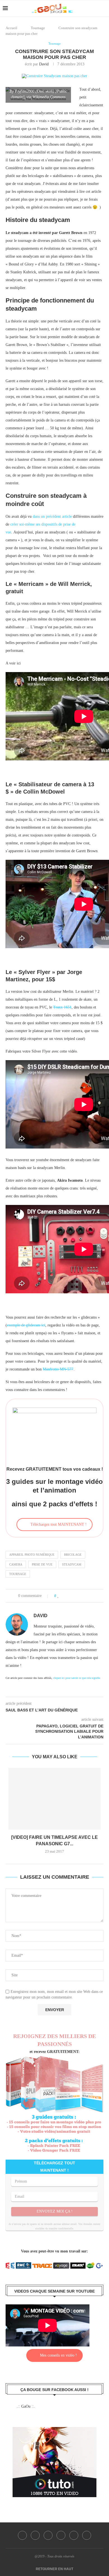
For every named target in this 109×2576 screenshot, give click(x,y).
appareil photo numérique (32, 1555)
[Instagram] (48, 2535)
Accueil (11, 28)
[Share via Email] (88, 1596)
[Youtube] (74, 2535)
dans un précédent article (52, 516)
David (44, 64)
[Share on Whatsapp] (82, 1596)
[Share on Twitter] (70, 1596)
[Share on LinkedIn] (76, 1596)
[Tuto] (54, 2431)
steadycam (72, 1564)
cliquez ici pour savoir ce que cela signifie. (77, 1678)
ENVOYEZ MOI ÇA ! (55, 2211)
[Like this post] (58, 1596)
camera (16, 1564)
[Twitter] (35, 2535)
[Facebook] (22, 2535)
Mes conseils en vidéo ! (58, 2355)
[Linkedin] (61, 2535)
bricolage (73, 1555)
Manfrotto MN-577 (58, 1369)
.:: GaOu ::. (26, 2406)
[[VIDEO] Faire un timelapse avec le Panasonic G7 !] (54, 1799)
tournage (18, 1574)
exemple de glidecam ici (26, 1325)
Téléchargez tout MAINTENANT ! (59, 1524)
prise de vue (42, 1564)
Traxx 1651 (62, 1007)
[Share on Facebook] (64, 1596)
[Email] (87, 2535)
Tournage (38, 28)
